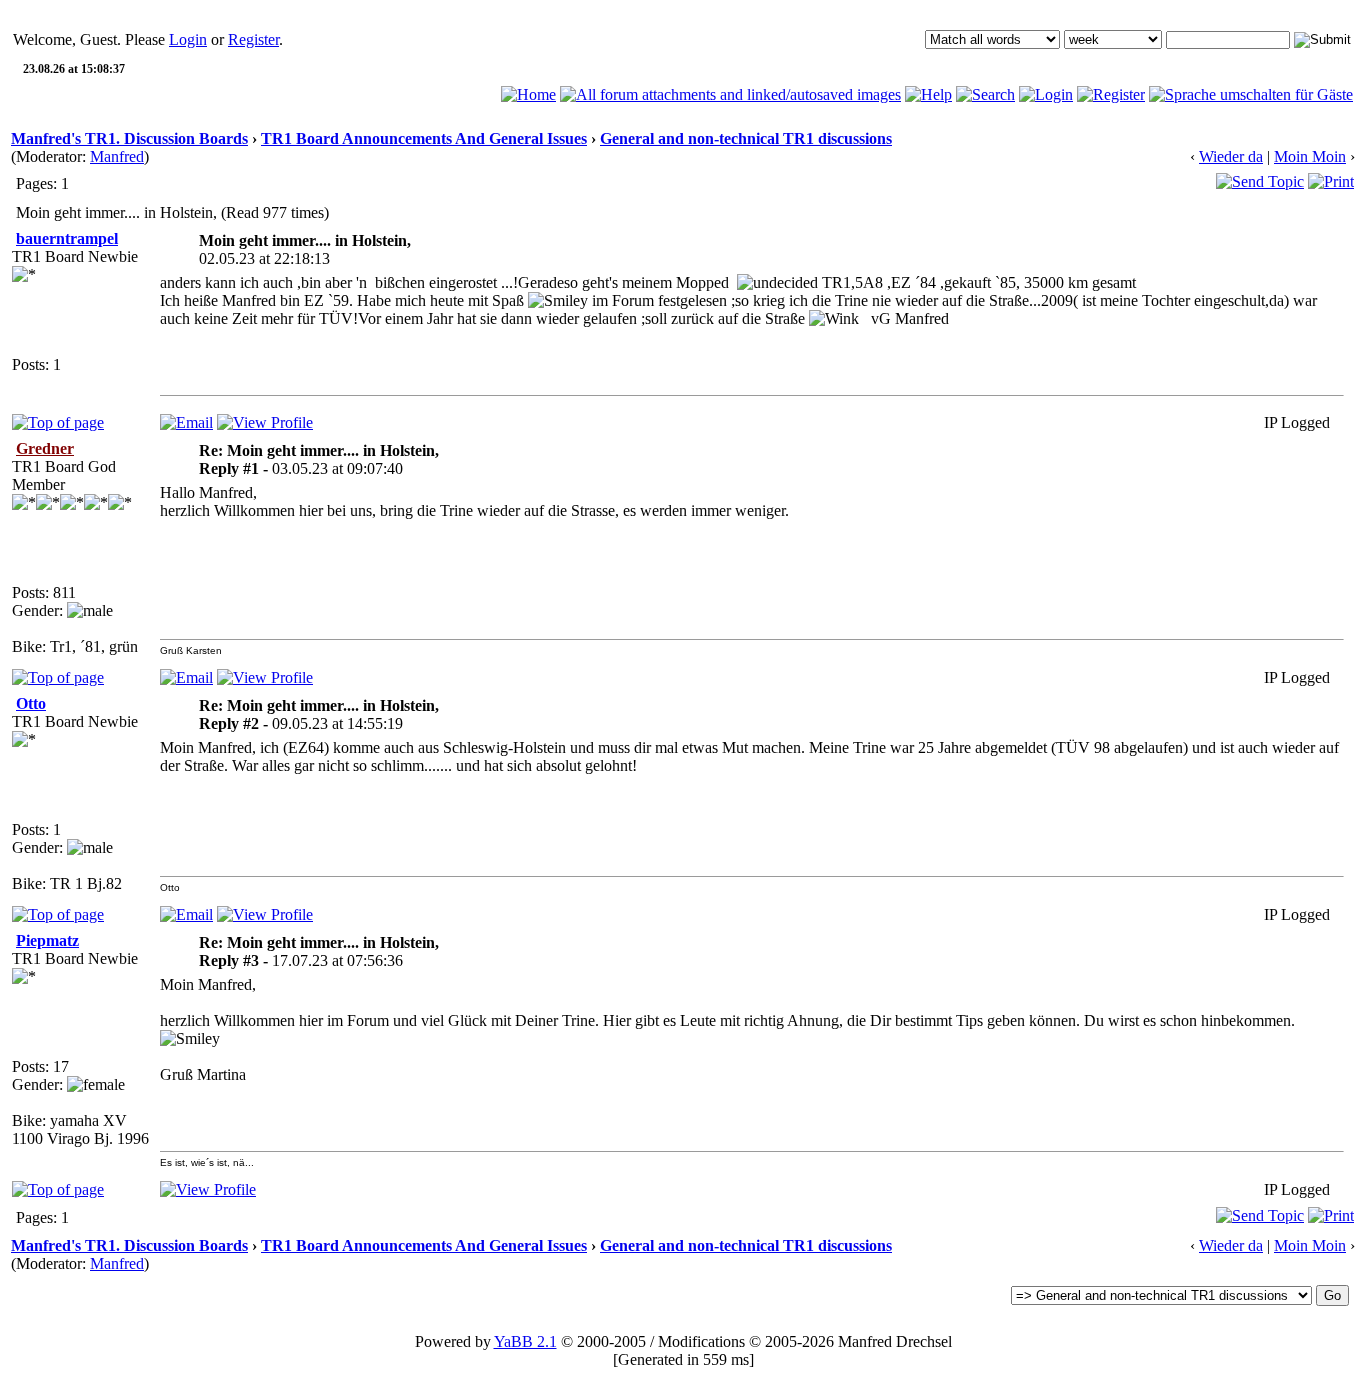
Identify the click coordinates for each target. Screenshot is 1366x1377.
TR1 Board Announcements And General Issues (424, 138)
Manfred (117, 156)
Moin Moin (1310, 156)
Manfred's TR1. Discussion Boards (129, 138)
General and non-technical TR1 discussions (746, 138)
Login (188, 39)
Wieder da (1231, 156)
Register (253, 39)
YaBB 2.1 (525, 1341)
